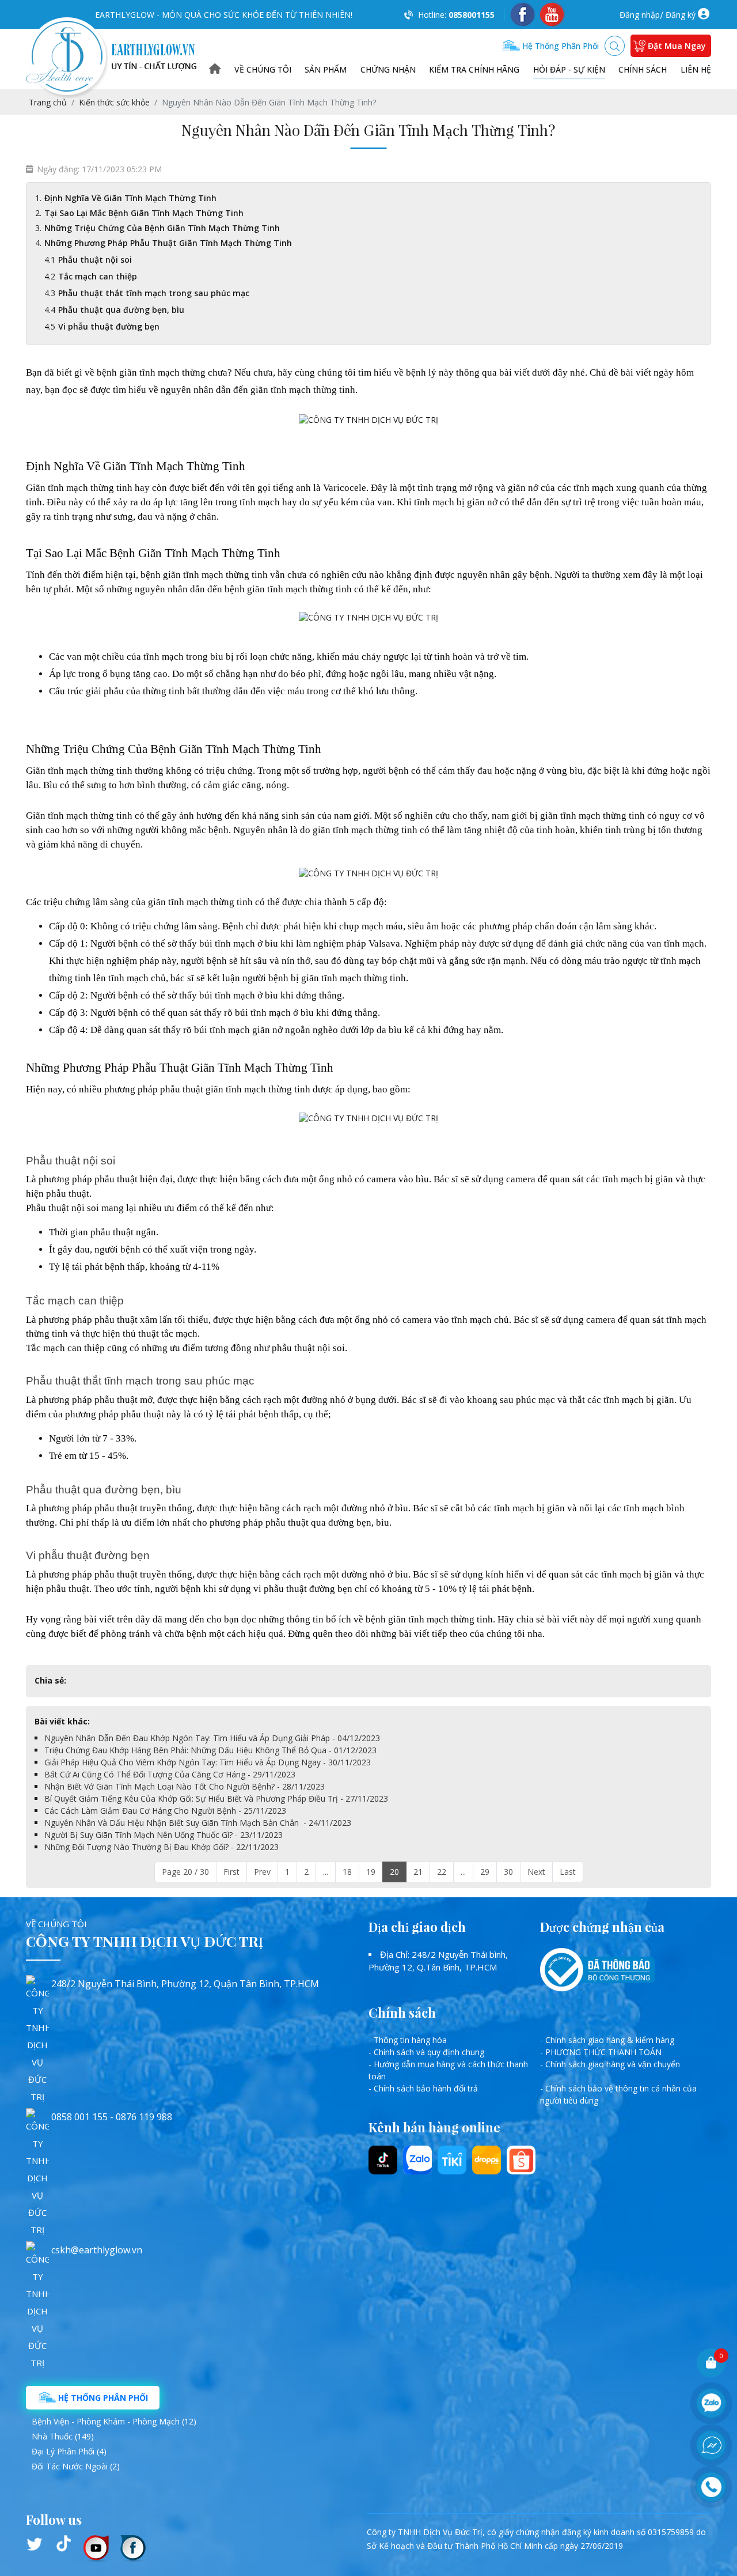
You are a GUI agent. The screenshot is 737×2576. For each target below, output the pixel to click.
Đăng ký (681, 15)
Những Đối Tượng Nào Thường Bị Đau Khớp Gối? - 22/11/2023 (162, 1847)
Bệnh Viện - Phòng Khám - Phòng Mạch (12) (114, 2421)
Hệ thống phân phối (559, 46)
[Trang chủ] (215, 69)
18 (347, 1872)
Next (536, 1872)
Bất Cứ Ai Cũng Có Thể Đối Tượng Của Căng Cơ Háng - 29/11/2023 (170, 1774)
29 (485, 1872)
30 (508, 1872)
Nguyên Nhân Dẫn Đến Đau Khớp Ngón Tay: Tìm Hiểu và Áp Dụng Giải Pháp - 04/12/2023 (212, 1738)
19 (371, 1872)
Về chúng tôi (263, 69)
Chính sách (643, 69)
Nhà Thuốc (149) (63, 2436)
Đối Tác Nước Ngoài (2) (76, 2466)
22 (442, 1872)
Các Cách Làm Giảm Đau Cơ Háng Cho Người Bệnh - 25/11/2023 (165, 1811)
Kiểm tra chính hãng (474, 69)
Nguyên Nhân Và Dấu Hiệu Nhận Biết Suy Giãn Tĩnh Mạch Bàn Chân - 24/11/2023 (198, 1823)
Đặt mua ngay (677, 46)
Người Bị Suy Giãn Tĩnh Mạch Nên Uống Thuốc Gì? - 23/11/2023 (164, 1835)
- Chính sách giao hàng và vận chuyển (610, 2064)
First (231, 1872)
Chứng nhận (388, 69)
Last (568, 1872)
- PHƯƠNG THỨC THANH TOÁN (601, 2052)
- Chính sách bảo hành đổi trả (423, 2088)
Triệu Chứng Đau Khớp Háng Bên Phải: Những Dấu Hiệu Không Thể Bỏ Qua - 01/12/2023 (210, 1750)
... (326, 1872)
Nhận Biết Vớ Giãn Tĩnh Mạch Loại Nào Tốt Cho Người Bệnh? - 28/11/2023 (185, 1786)
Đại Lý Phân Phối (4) (69, 2451)
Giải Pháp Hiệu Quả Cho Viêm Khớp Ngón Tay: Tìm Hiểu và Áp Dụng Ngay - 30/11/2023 (208, 1762)
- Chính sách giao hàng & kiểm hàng (607, 2040)
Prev (262, 1872)
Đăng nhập (640, 15)
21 (418, 1872)
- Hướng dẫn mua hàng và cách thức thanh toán (448, 2070)
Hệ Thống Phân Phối (102, 2398)
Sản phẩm (326, 69)
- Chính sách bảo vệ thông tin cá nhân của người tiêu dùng (618, 2094)
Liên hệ (696, 69)
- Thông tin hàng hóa (408, 2040)
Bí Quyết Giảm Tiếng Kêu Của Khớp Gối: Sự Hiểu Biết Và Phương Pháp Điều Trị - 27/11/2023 (216, 1798)
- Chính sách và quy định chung (426, 2052)
